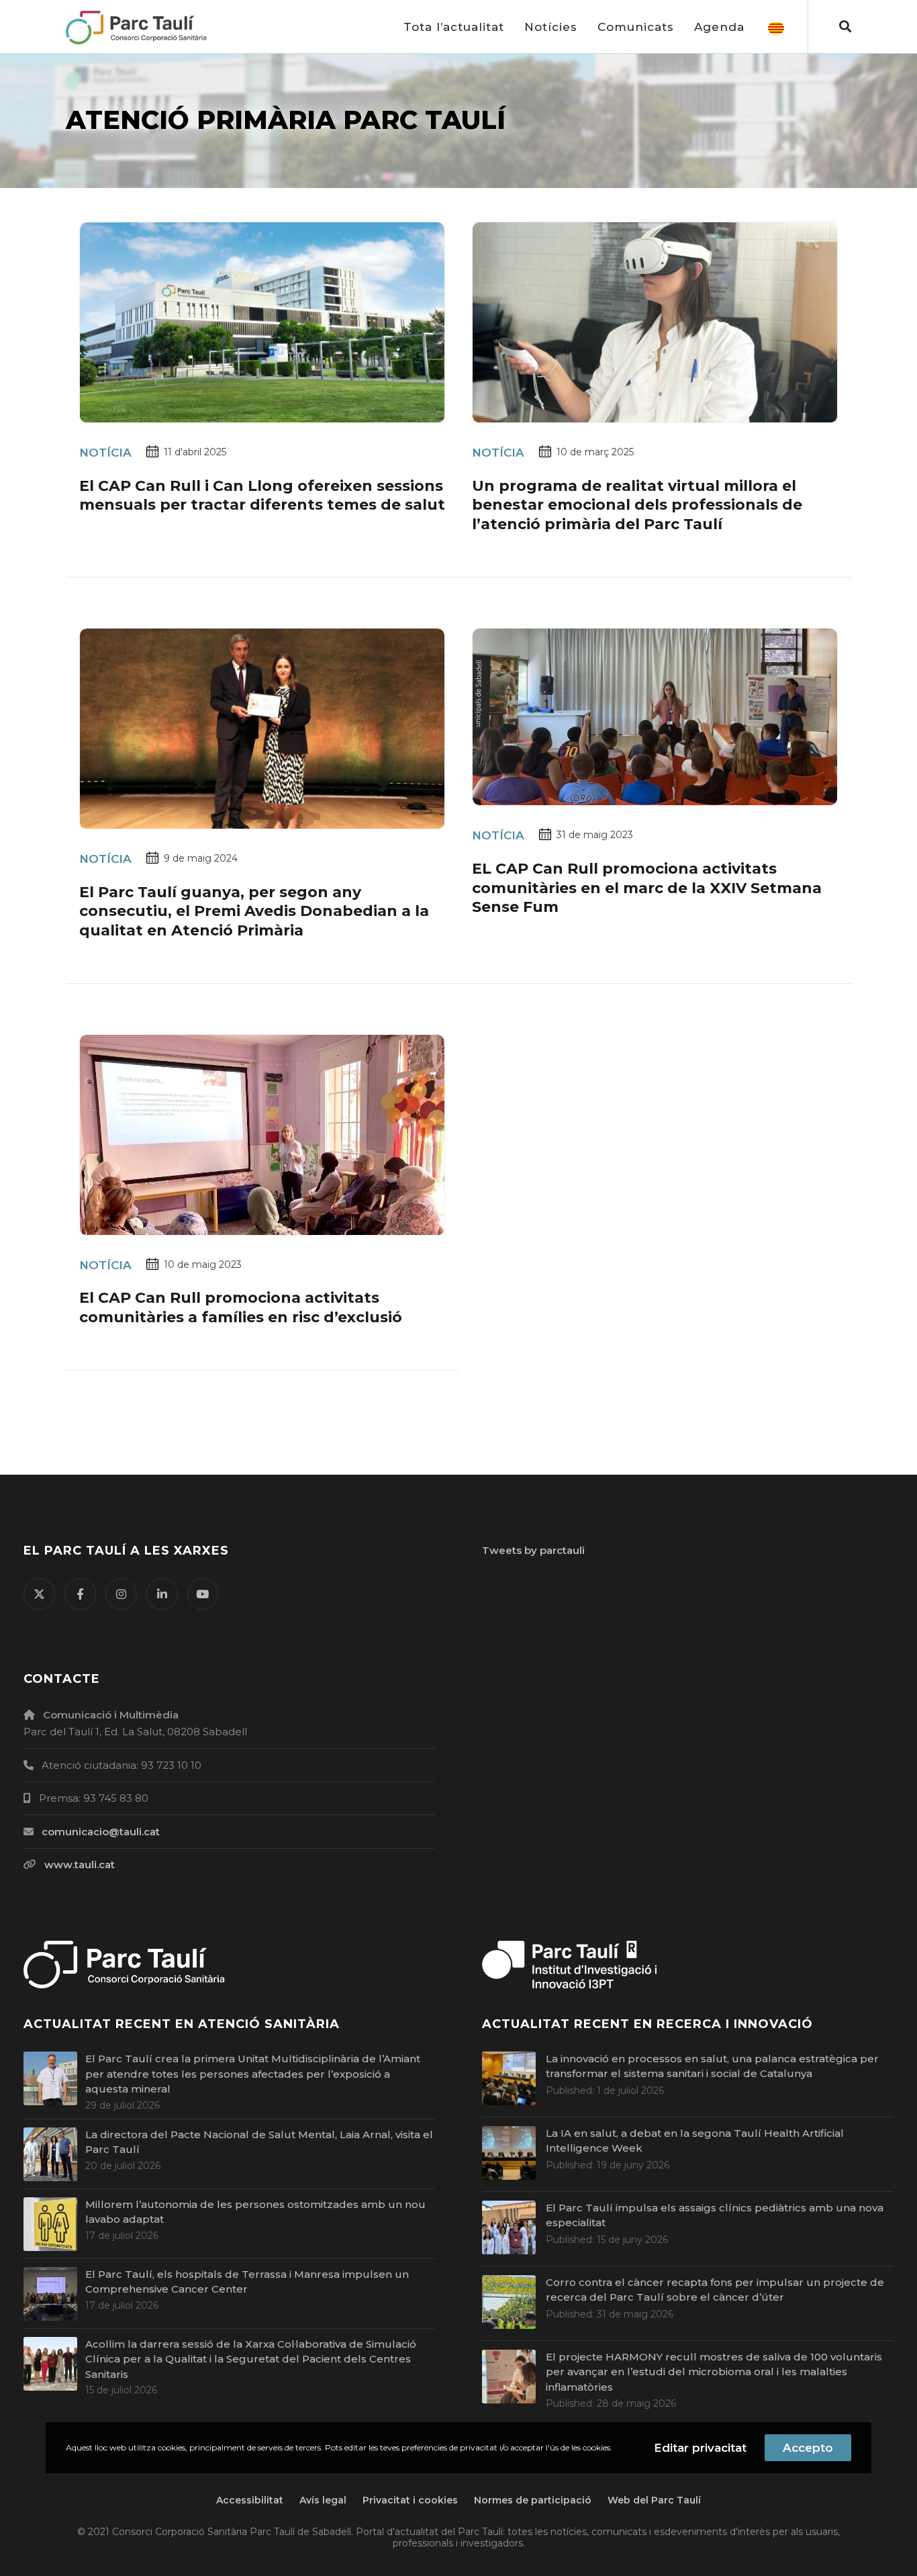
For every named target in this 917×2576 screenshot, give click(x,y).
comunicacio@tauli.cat (101, 1832)
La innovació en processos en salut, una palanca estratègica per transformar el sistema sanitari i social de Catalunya (712, 2066)
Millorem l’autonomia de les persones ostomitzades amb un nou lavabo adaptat (255, 2212)
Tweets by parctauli (533, 1550)
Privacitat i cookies (410, 2500)
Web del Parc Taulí (654, 2500)
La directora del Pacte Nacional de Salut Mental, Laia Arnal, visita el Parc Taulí (259, 2142)
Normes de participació (533, 2500)
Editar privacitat (700, 2448)
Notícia (105, 453)
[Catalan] (776, 27)
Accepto (808, 2448)
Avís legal (323, 2500)
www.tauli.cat (80, 1865)
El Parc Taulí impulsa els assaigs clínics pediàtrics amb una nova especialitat (715, 2215)
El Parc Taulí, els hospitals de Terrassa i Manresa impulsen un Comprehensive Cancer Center (247, 2282)
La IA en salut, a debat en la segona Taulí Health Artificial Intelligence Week (695, 2141)
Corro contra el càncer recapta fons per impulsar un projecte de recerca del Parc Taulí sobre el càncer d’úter (715, 2290)
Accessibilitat (250, 2500)
